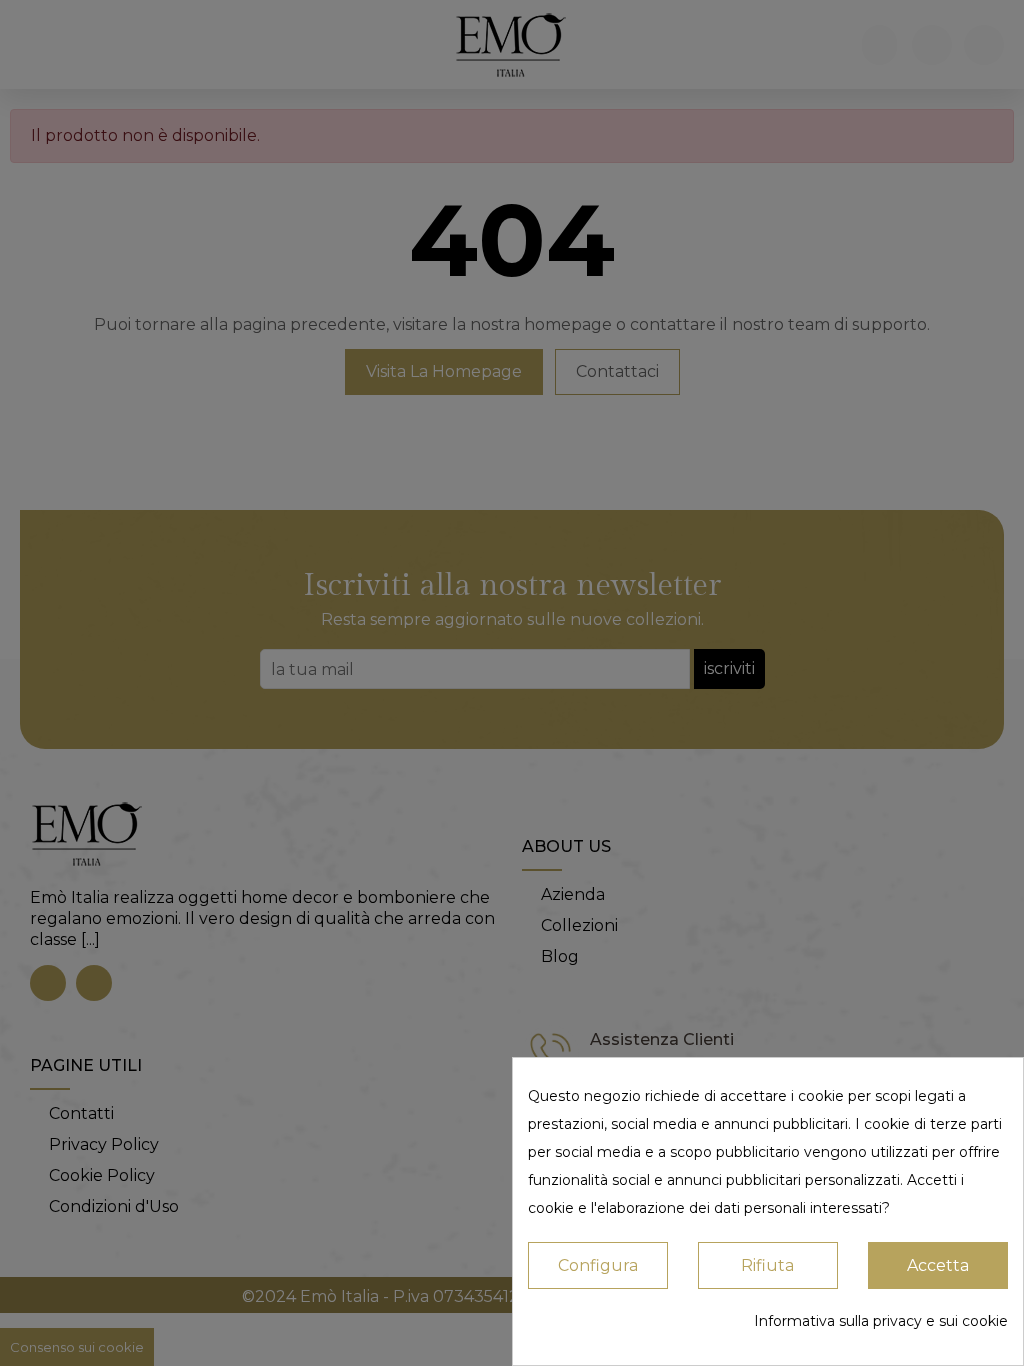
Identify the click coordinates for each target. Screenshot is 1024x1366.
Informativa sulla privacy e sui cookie (881, 1321)
